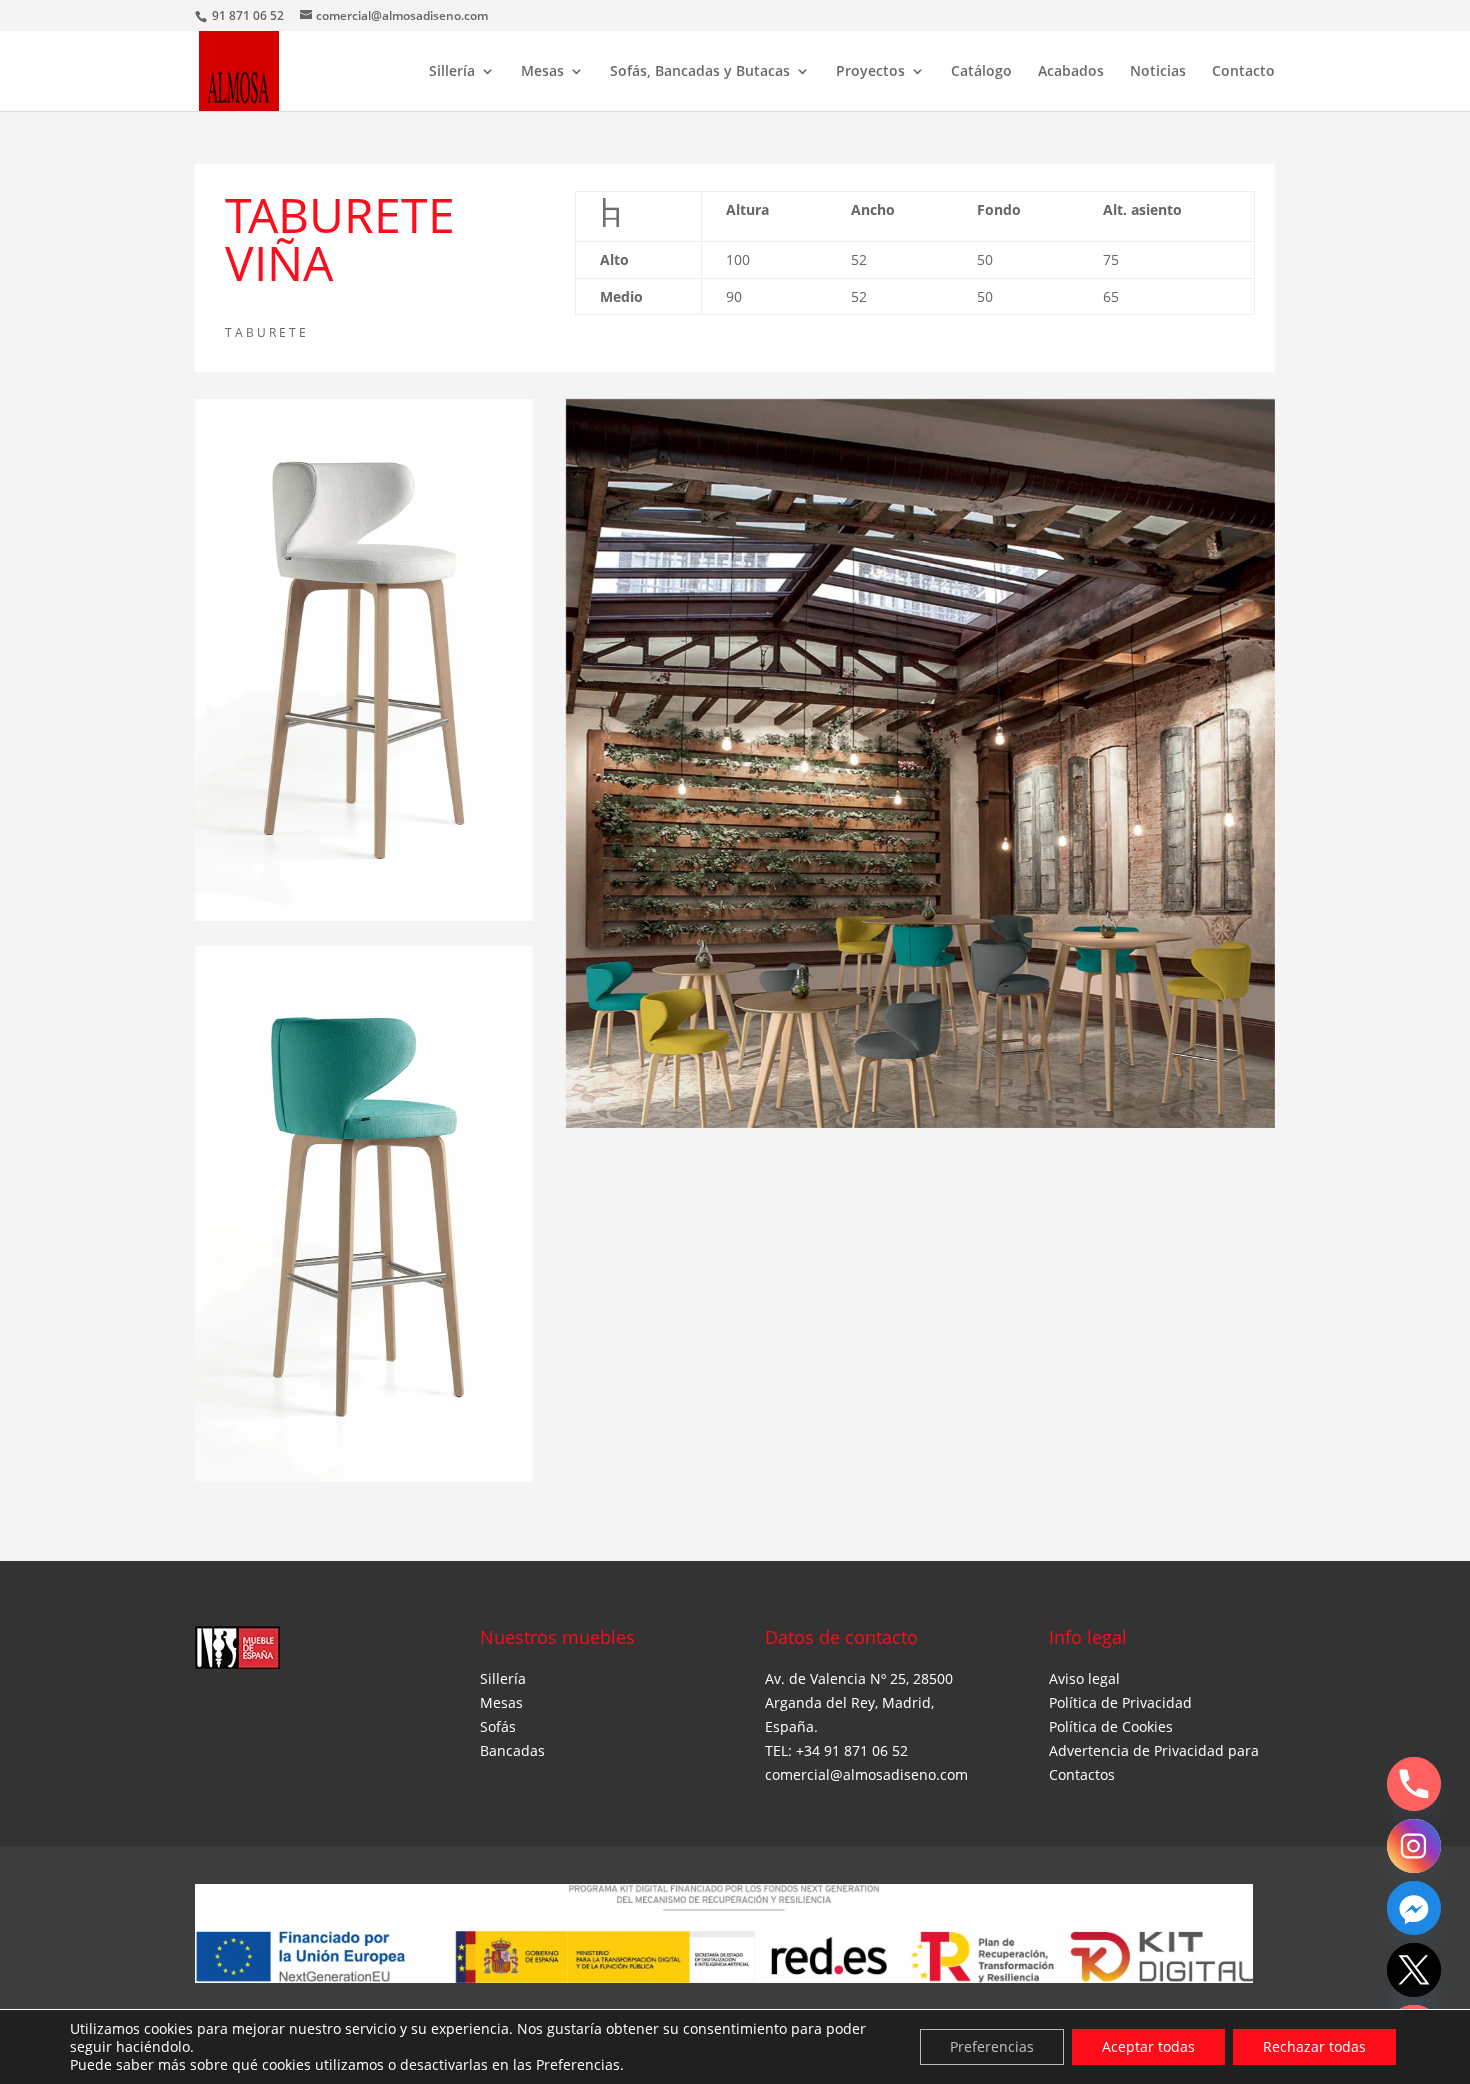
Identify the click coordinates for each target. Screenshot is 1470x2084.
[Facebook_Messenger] (1414, 1908)
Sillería (452, 72)
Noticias (1158, 72)
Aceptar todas (1148, 2046)
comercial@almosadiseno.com (866, 1774)
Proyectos (870, 72)
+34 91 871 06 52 (852, 1750)
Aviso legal (1084, 1678)
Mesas (542, 72)
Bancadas (512, 1750)
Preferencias (992, 2046)
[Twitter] (1414, 1970)
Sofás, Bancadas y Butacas (700, 72)
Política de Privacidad (1120, 1702)
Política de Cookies (1111, 1726)
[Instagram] (1414, 1846)
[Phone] (1414, 1784)
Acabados (1071, 72)
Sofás (498, 1726)
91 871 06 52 (249, 15)
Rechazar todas (1314, 2046)
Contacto (1243, 72)
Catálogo (981, 72)
